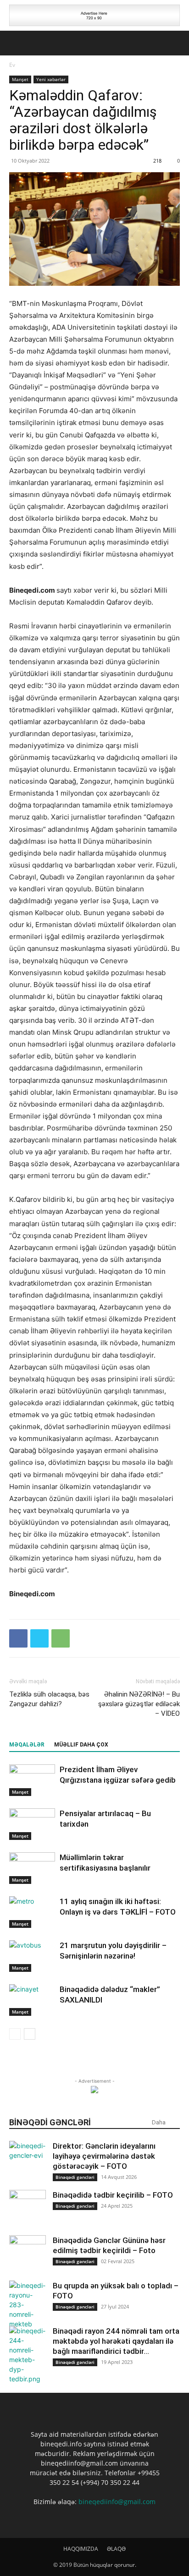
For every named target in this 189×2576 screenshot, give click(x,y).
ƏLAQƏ (116, 2549)
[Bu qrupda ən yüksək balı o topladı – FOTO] (28, 2305)
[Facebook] (18, 1638)
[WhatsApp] (61, 1638)
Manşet (20, 79)
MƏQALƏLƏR (27, 1745)
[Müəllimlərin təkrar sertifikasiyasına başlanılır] (32, 1868)
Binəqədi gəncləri (75, 2177)
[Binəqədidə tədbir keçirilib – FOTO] (28, 2208)
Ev (12, 65)
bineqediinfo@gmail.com (117, 2502)
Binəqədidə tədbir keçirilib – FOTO (113, 2195)
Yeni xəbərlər (51, 79)
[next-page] (30, 2034)
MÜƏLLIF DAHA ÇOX (81, 1745)
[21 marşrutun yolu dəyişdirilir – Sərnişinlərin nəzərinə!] (32, 1956)
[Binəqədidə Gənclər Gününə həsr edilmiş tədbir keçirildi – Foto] (28, 2254)
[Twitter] (39, 1638)
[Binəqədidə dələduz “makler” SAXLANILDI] (32, 2000)
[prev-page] (15, 2034)
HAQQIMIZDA (81, 2549)
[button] (16, 43)
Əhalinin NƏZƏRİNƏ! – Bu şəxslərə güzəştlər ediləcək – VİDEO (139, 1704)
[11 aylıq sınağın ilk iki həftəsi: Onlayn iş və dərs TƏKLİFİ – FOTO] (32, 1912)
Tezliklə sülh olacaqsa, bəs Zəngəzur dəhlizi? (49, 1699)
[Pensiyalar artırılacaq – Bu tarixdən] (32, 1824)
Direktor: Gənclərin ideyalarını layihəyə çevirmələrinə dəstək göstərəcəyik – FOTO (104, 2156)
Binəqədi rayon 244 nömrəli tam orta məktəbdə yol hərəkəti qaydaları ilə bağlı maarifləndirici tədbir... (116, 2341)
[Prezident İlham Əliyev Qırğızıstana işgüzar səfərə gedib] (32, 1780)
